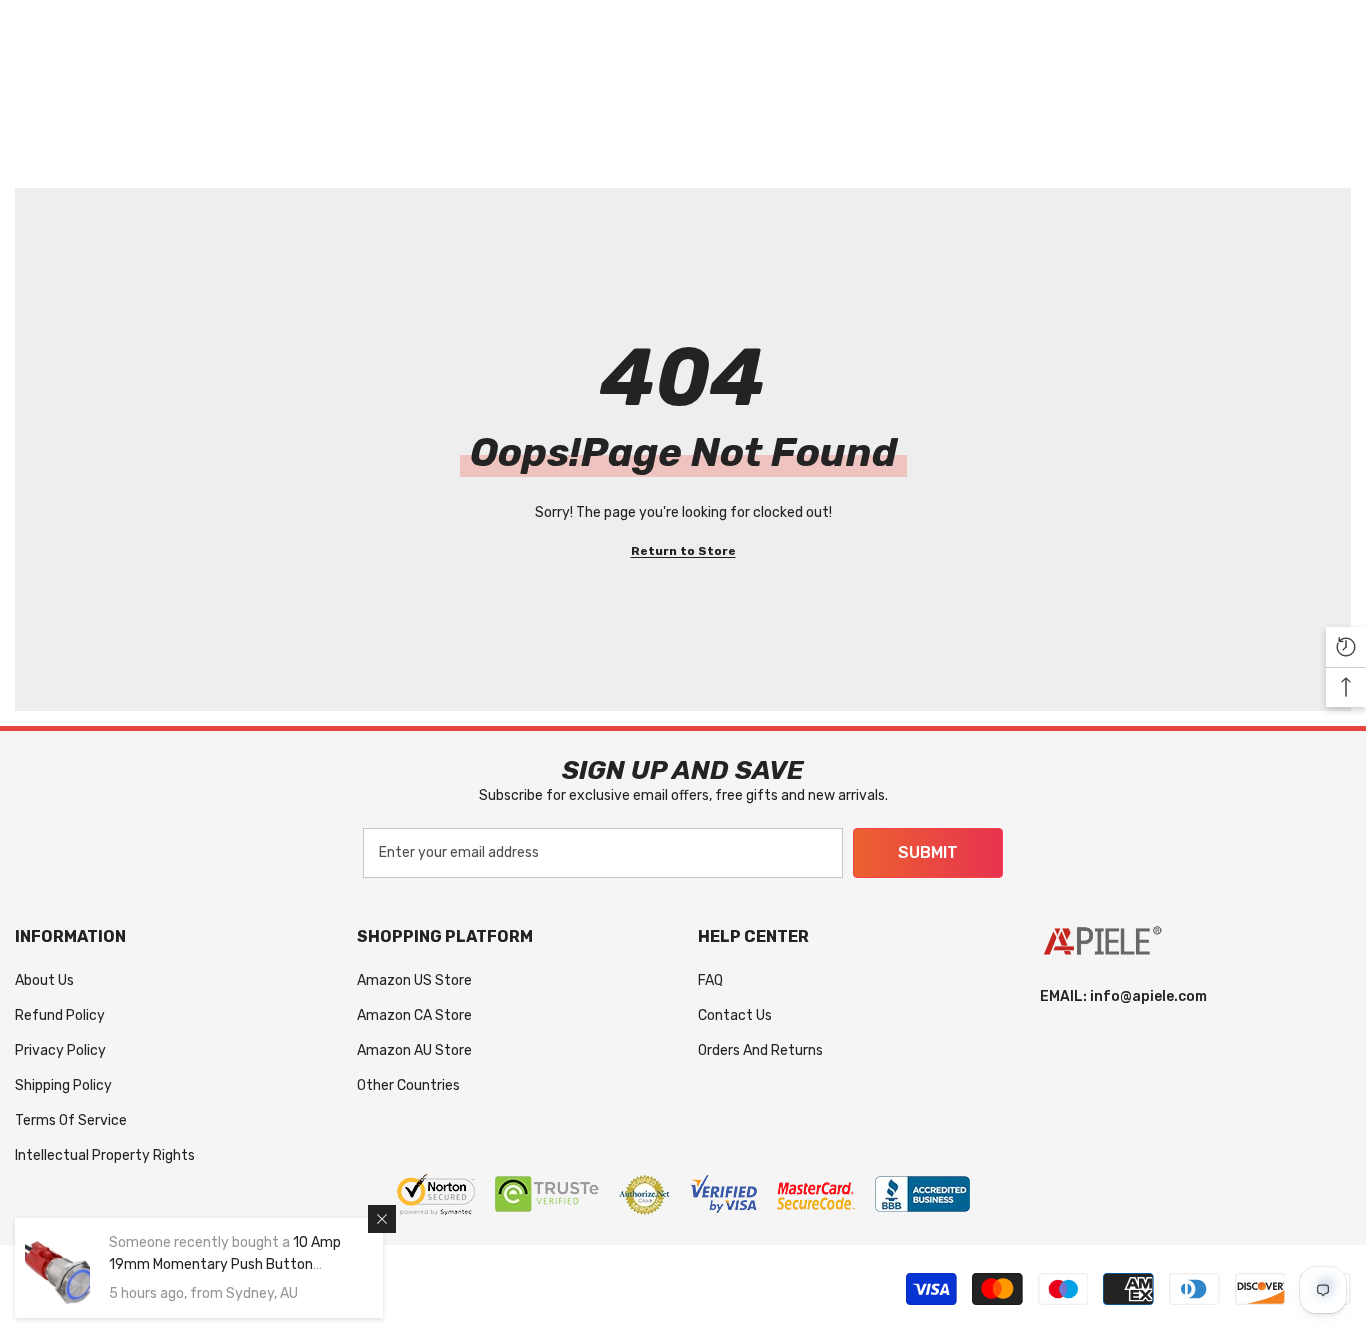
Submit (928, 852)
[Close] (382, 1219)
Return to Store (683, 551)
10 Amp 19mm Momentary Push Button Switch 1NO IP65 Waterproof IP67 (225, 1264)
